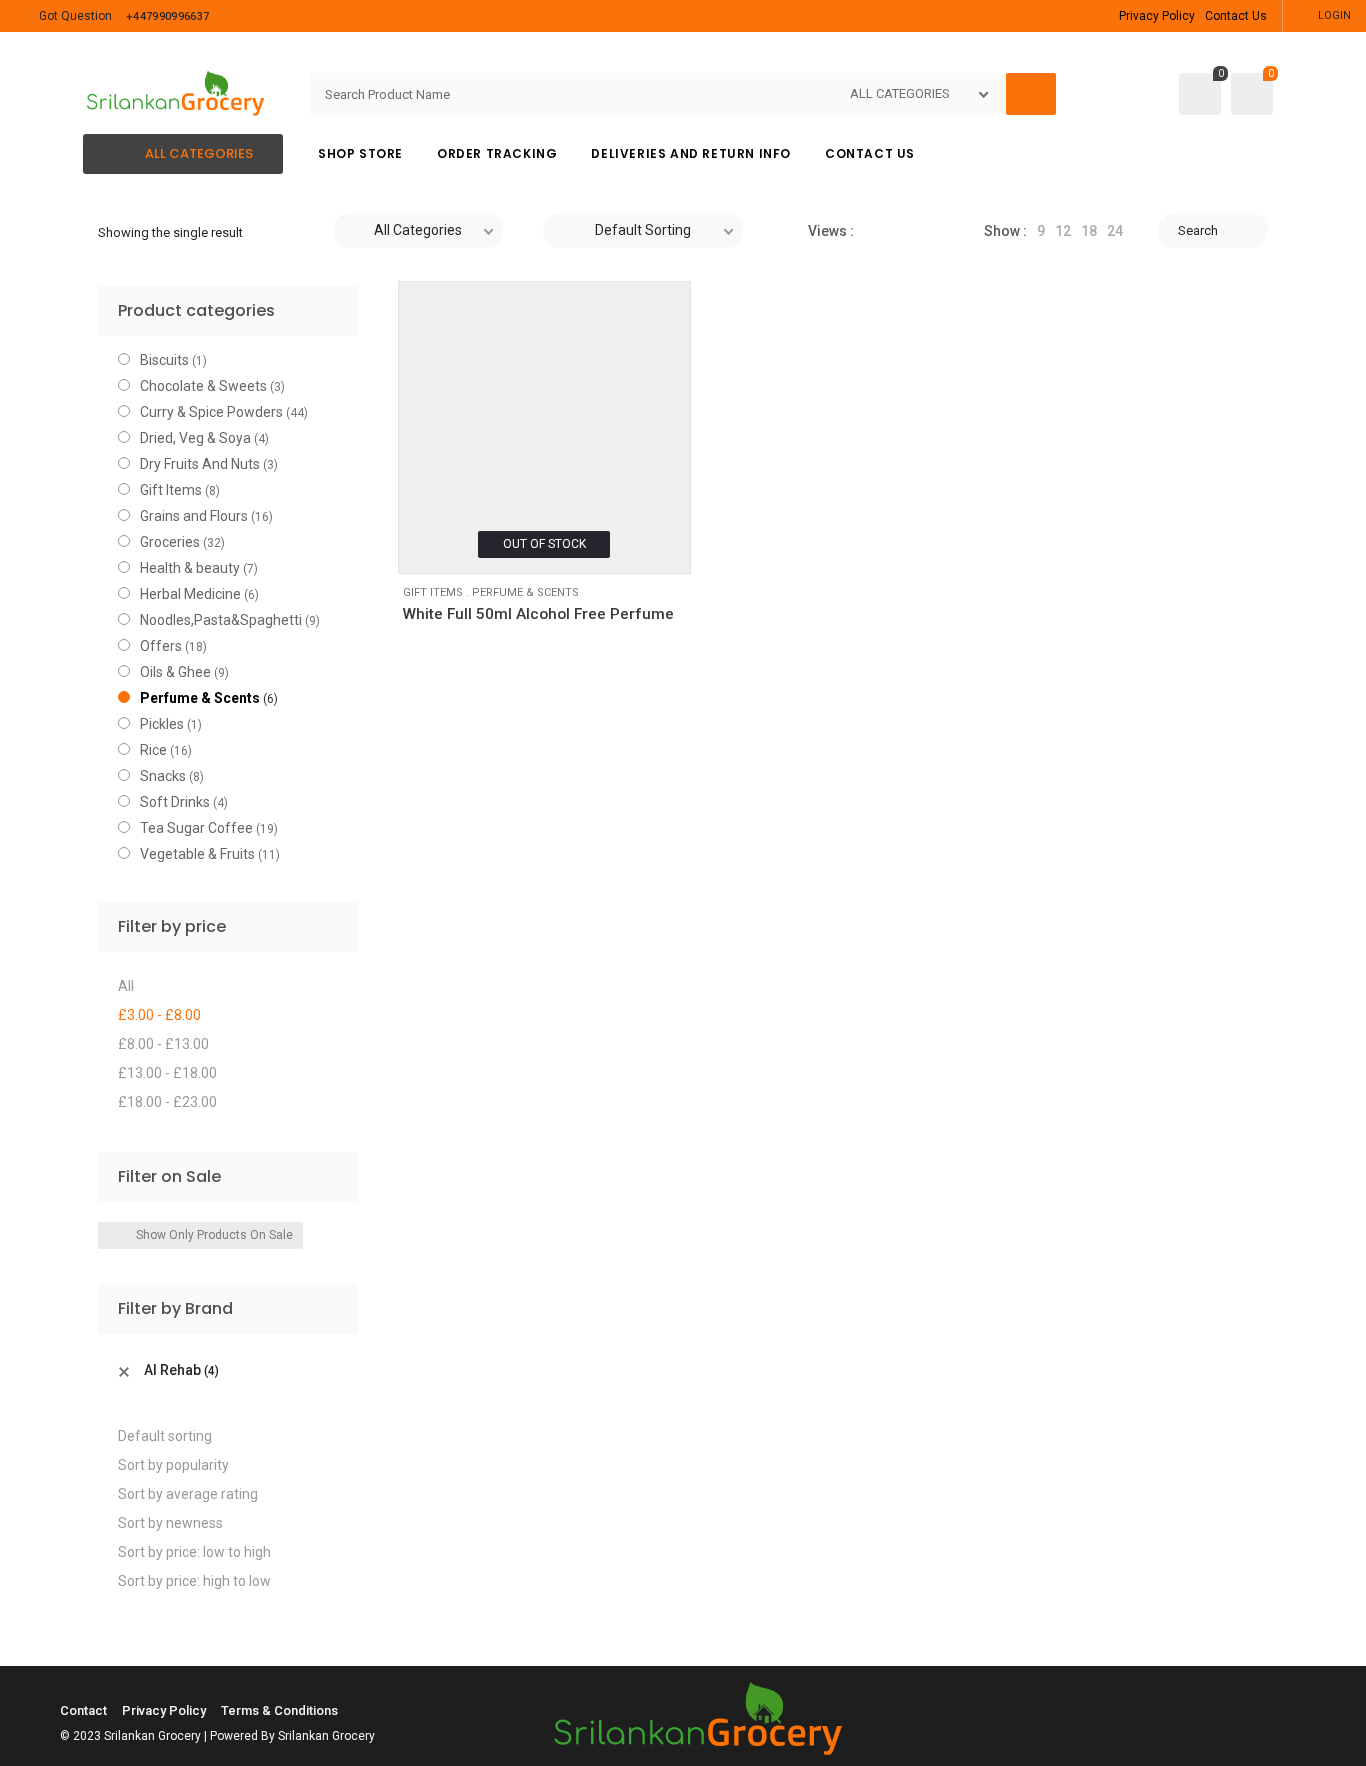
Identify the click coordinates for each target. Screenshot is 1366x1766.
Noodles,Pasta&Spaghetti (221, 620)
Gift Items (433, 592)
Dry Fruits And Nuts (200, 464)
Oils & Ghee (175, 672)
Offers (161, 646)
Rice (153, 750)
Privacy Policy (1157, 16)
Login (1334, 15)
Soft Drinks (175, 802)
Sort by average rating (188, 1494)
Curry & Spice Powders (211, 412)
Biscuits (164, 360)
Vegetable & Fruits (197, 854)
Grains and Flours (194, 516)
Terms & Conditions (279, 1710)
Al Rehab (181, 1370)
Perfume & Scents (525, 592)
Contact (83, 1710)
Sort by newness (170, 1523)
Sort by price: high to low (194, 1581)
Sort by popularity (173, 1465)
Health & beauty (190, 568)
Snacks (163, 776)
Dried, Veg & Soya (195, 438)
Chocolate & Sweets (203, 386)
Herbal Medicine (190, 594)
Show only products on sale (214, 1235)
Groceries (170, 542)
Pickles (162, 724)
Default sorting (165, 1436)
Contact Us (1236, 16)
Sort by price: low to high (194, 1552)
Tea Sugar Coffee (196, 828)
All (126, 986)
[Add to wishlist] (426, 546)
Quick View (471, 546)
